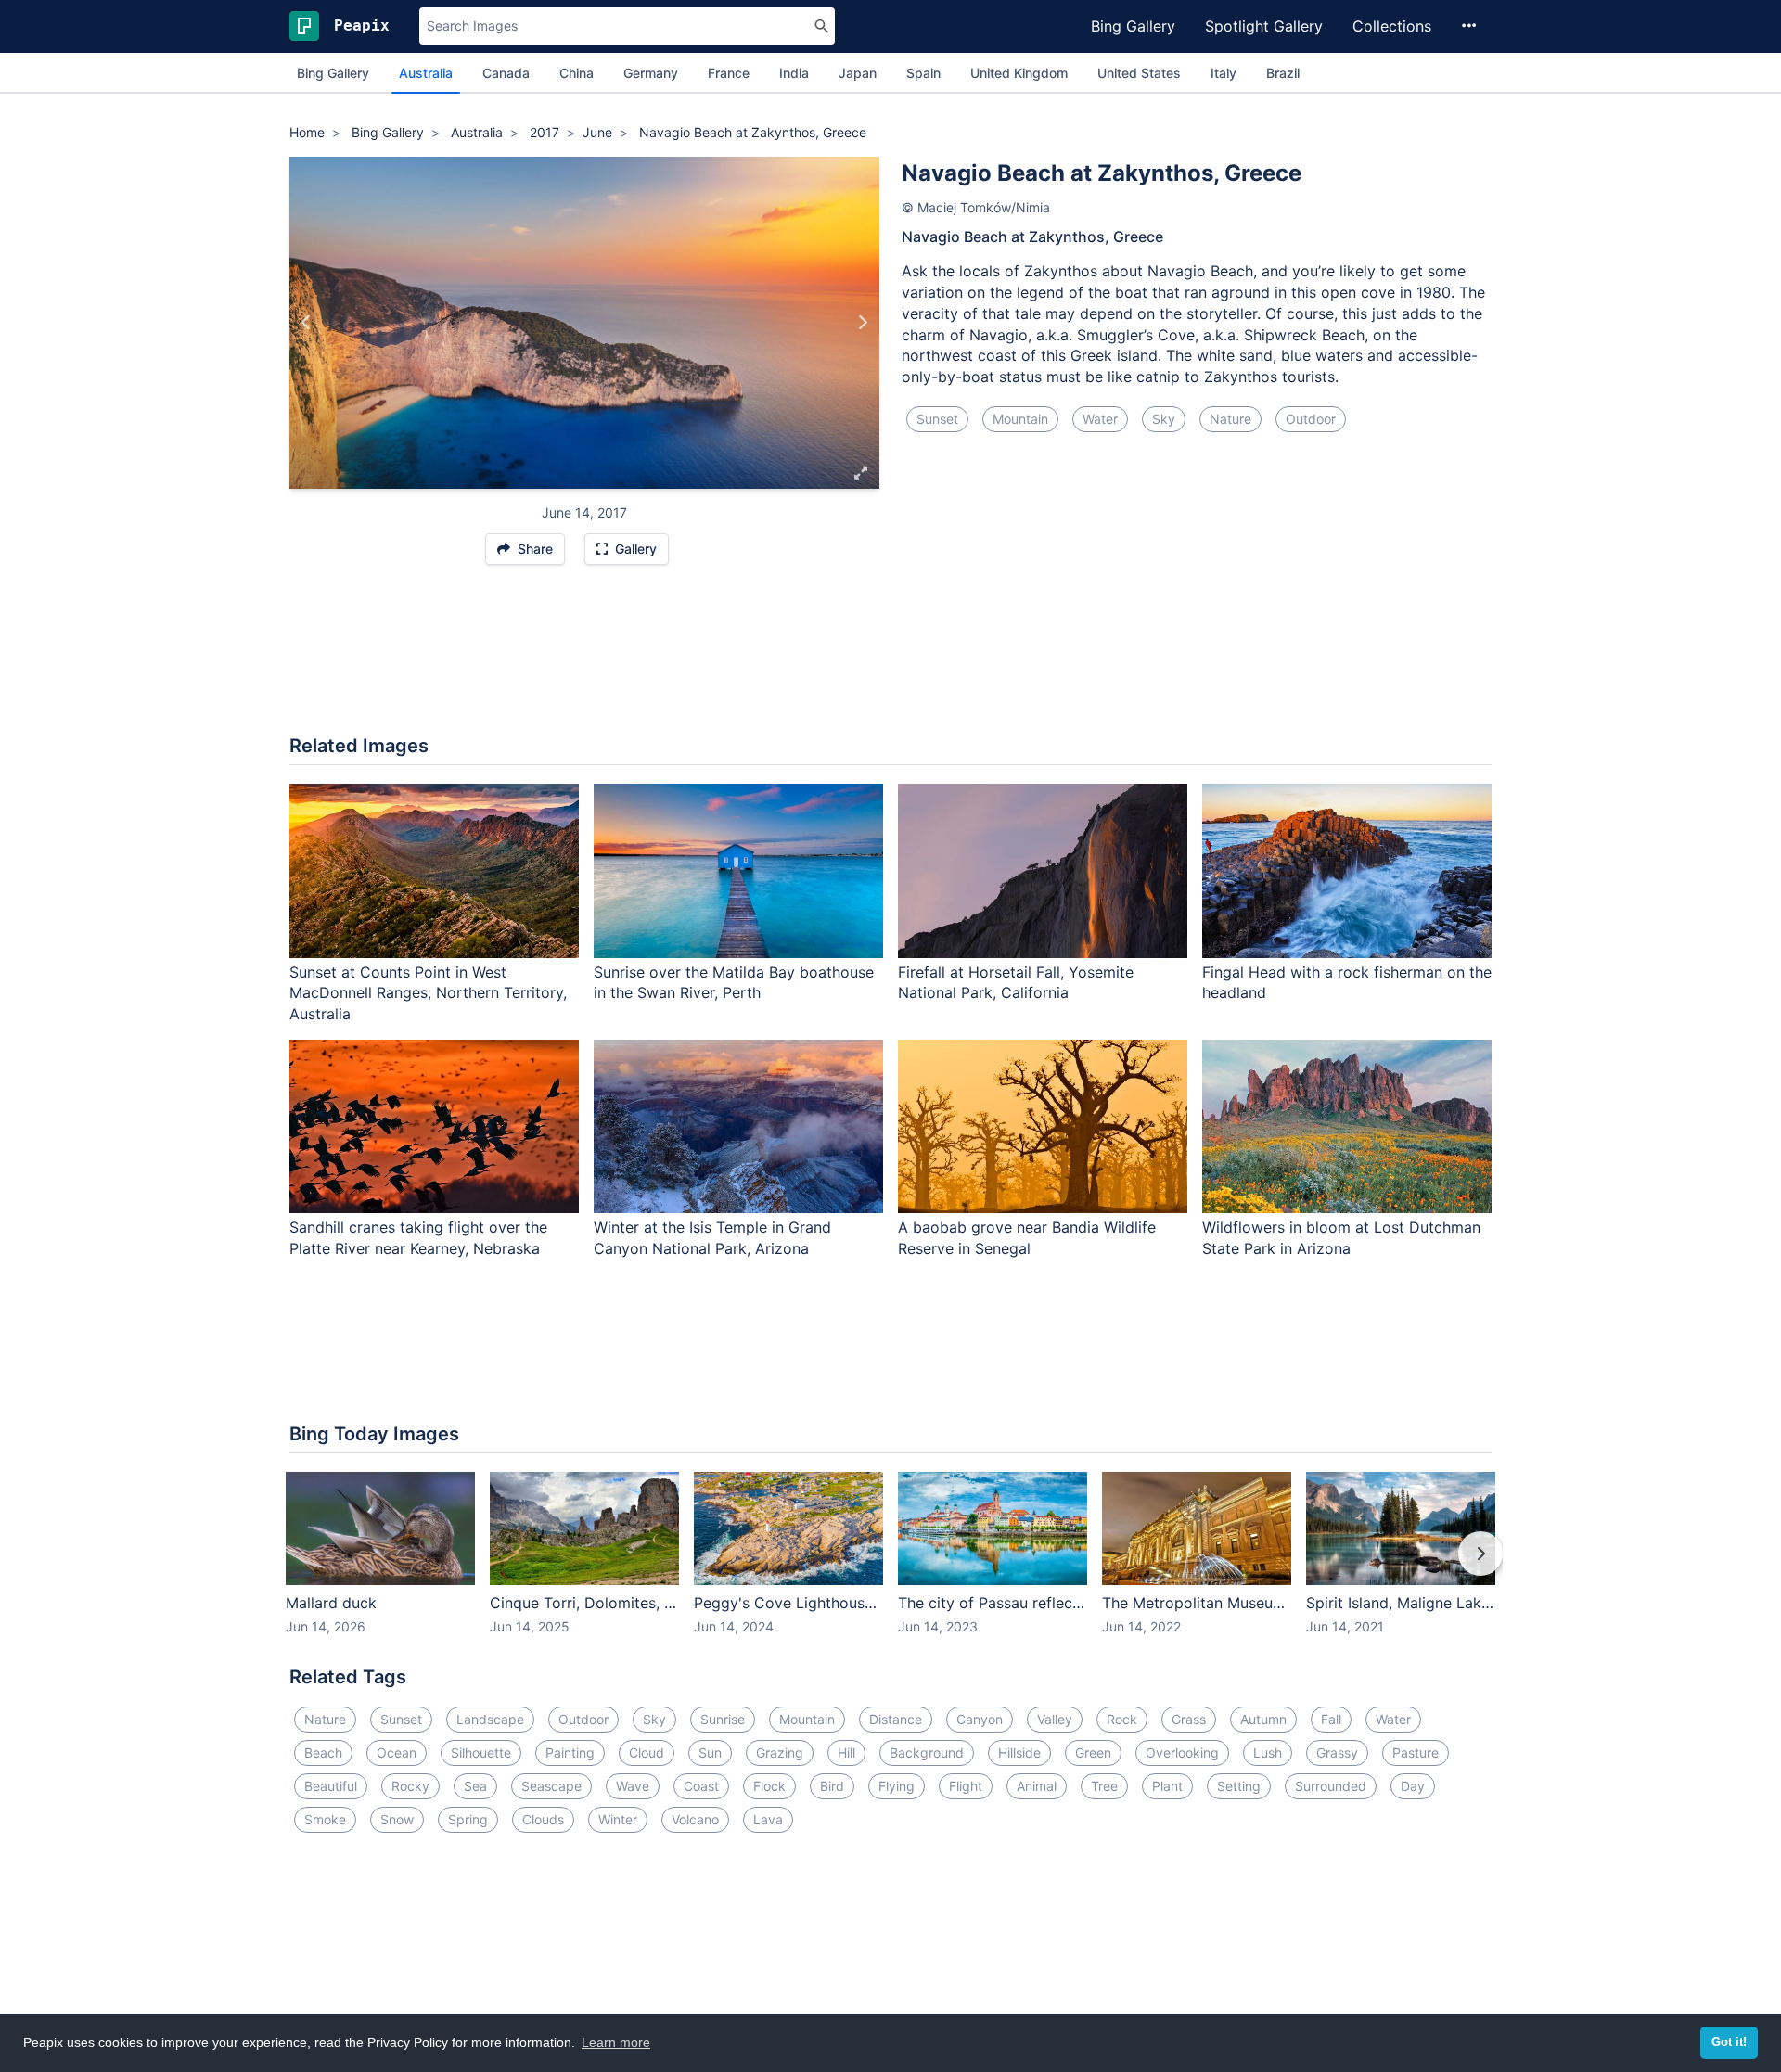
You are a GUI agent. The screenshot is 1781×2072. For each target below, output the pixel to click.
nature (1230, 419)
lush (1268, 1752)
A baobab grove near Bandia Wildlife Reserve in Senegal (1027, 1238)
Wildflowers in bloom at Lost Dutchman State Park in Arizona (1341, 1238)
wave (633, 1786)
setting (1239, 1786)
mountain (1020, 419)
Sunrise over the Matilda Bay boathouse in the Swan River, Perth (734, 983)
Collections (1392, 26)
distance (896, 1719)
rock (1122, 1719)
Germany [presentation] (651, 73)
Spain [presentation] (923, 73)
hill (846, 1752)
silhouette (481, 1752)
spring (468, 1819)
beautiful (331, 1786)
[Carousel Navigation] (890, 1567)
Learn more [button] (616, 2042)
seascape (551, 1786)
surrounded (1331, 1786)
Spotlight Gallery (1264, 26)
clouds (543, 1819)
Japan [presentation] (858, 73)
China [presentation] (577, 73)
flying (897, 1786)
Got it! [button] (1729, 2042)
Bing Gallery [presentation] (333, 73)
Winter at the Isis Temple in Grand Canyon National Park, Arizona (712, 1238)
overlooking (1182, 1752)
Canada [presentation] (506, 73)
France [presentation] (729, 73)
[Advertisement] (890, 659)
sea (475, 1786)
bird (832, 1786)
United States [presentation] (1139, 73)
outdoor (1311, 419)
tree (1104, 1786)
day (1413, 1786)
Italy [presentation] (1224, 73)
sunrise (723, 1719)
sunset (937, 419)
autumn (1263, 1719)
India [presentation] (794, 73)
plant (1167, 1786)
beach (323, 1752)
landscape (490, 1719)
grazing (780, 1752)
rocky (410, 1786)
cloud (647, 1752)
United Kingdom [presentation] (1019, 73)
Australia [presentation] (426, 73)
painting (570, 1752)
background (927, 1752)
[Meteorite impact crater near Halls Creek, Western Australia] (307, 323)
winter (618, 1819)
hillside (1019, 1752)
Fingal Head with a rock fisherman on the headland (1347, 983)
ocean (397, 1752)
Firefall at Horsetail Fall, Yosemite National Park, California (1016, 983)
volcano (695, 1819)
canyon (980, 1719)
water (1100, 419)
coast (701, 1786)
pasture (1416, 1752)
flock (769, 1786)
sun (710, 1752)
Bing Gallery (1133, 26)
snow (397, 1819)
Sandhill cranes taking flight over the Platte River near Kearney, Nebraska (418, 1238)
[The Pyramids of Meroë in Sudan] (862, 323)
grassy (1337, 1752)
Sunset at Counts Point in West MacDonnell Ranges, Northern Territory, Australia (428, 993)
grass (1189, 1719)
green (1093, 1752)
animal (1037, 1786)
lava (768, 1819)
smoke (325, 1819)
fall (1331, 1719)
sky (1164, 419)
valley (1055, 1719)
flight (966, 1786)
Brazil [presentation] (1283, 73)
